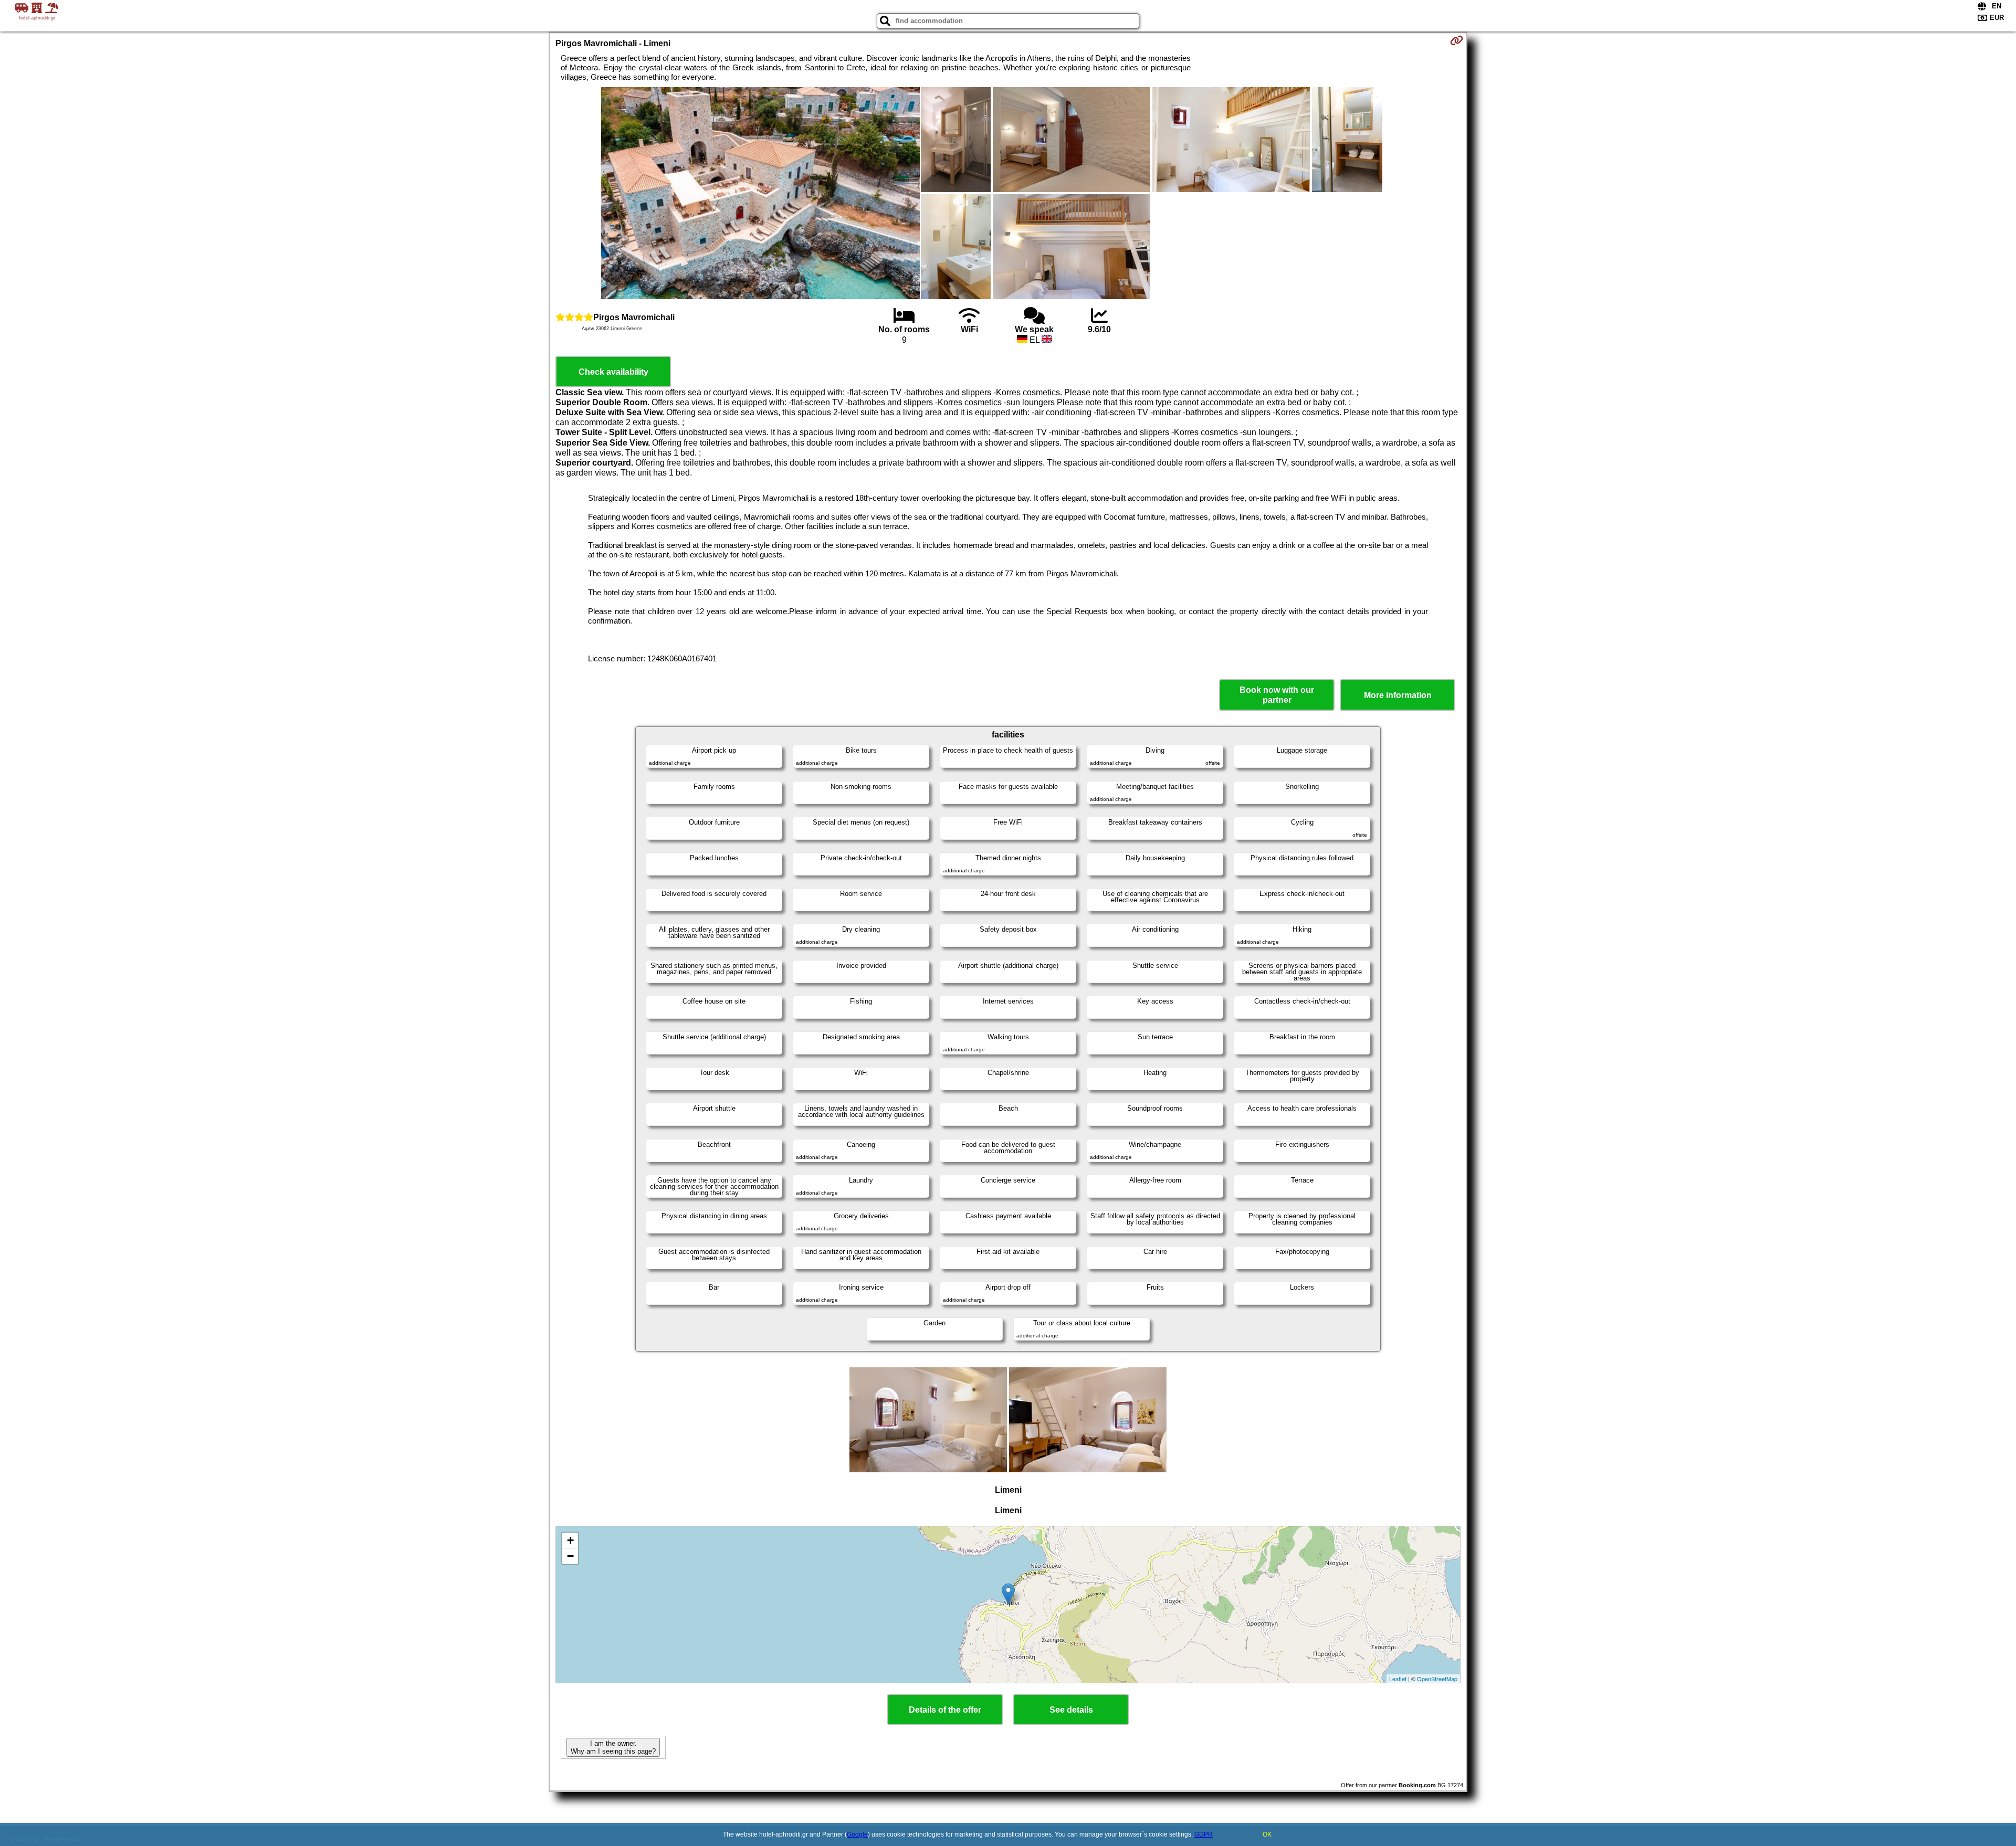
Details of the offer (945, 1710)
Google (857, 1834)
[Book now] (1457, 40)
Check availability (613, 372)
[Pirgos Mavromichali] (760, 194)
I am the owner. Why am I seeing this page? (613, 1747)
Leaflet (1398, 1679)
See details (1071, 1710)
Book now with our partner (1277, 695)
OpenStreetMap (1437, 1679)
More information (1398, 695)
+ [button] (570, 1540)
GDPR (1204, 1834)
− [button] (570, 1556)
